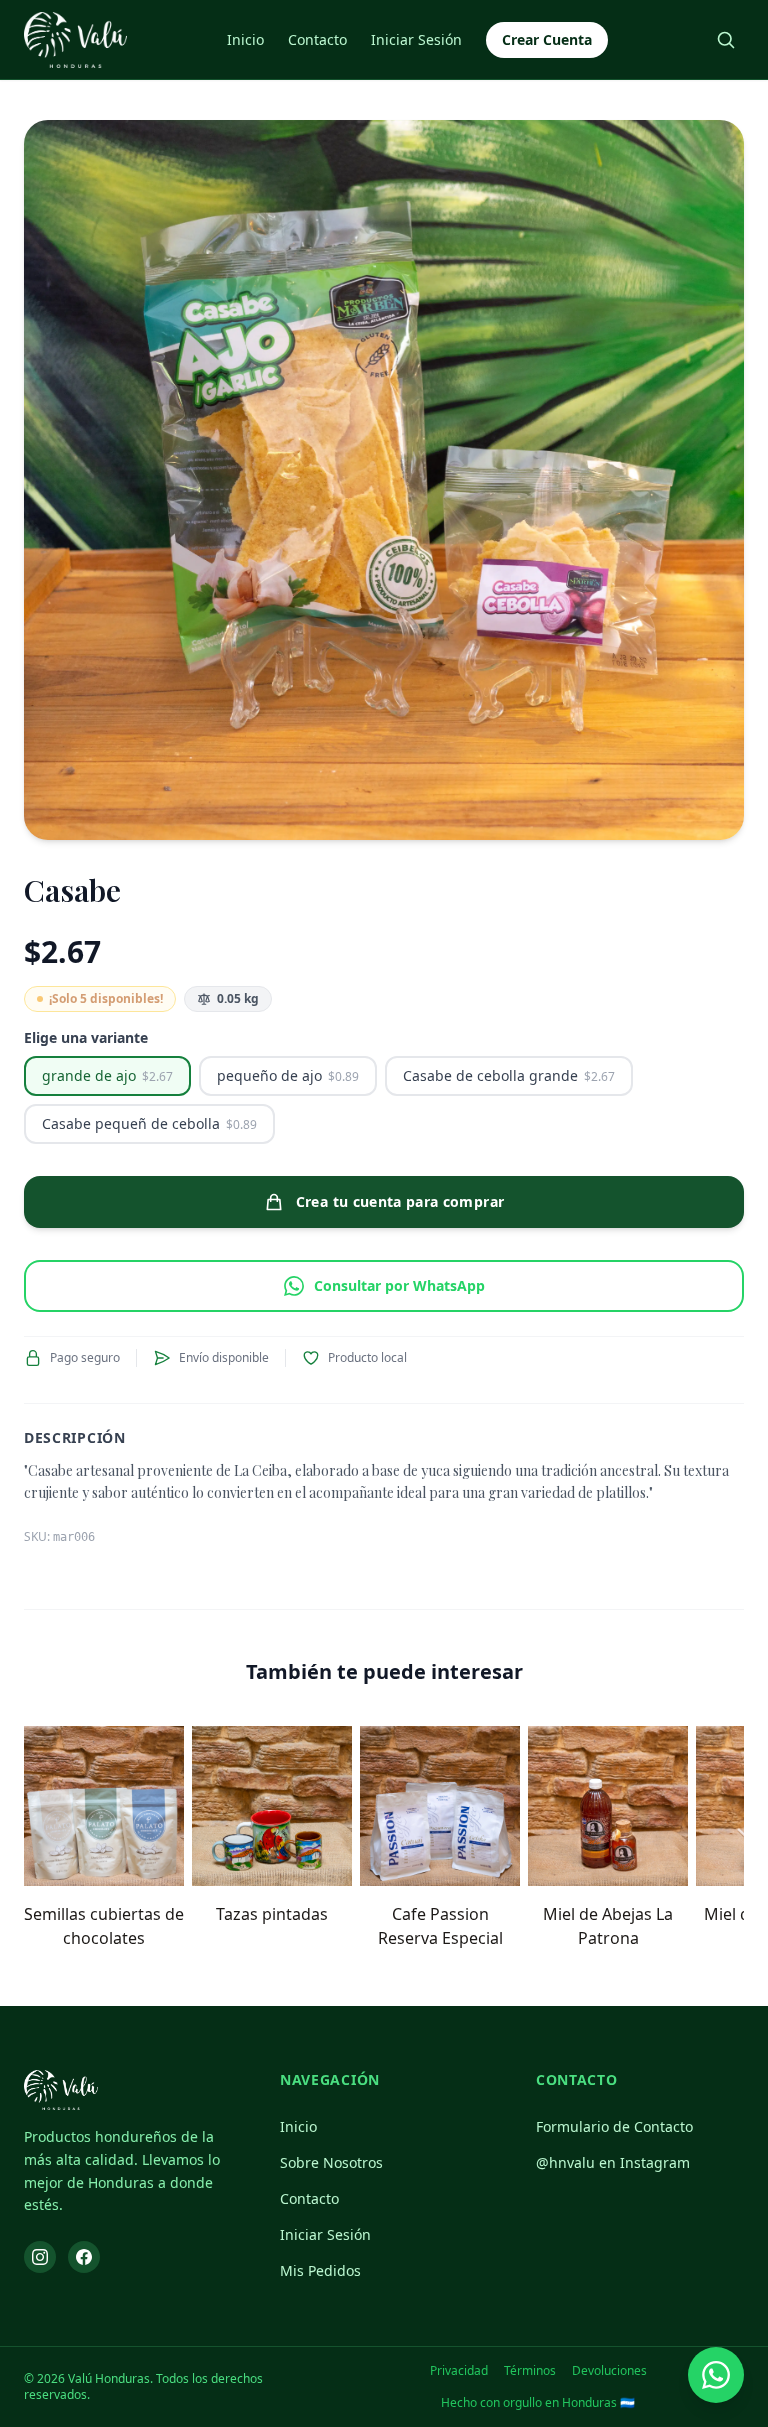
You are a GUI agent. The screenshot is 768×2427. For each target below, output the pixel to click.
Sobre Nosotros (331, 2162)
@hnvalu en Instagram (613, 2162)
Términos (530, 2371)
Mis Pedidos (320, 2270)
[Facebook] (84, 2257)
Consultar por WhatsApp (399, 1285)
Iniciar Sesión (416, 39)
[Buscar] (726, 40)
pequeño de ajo (288, 1075)
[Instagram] (40, 2257)
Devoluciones (609, 2371)
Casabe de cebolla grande (509, 1075)
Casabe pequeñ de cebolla (149, 1123)
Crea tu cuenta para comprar (400, 1201)
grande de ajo (107, 1075)
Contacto (317, 39)
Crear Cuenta (547, 39)
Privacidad (459, 2371)
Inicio (245, 39)
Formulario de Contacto (614, 2126)
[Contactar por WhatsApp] (716, 2375)
